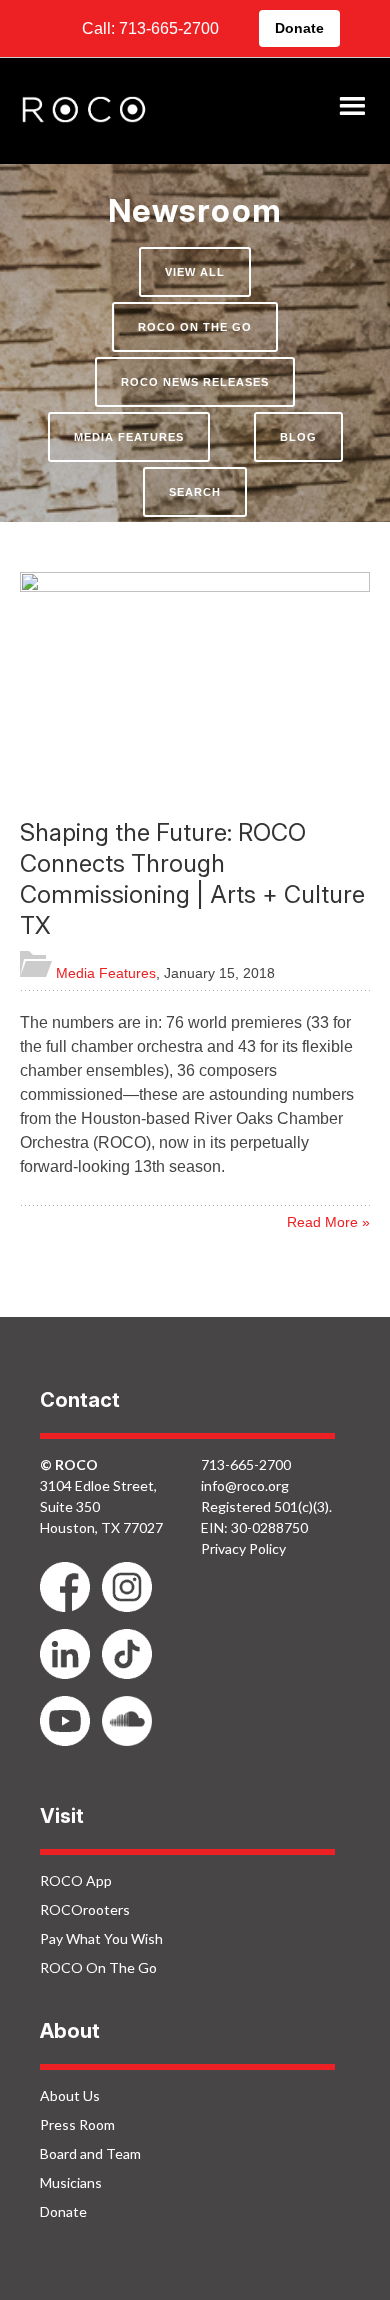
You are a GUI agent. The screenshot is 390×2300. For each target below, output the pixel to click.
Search (195, 492)
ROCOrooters (85, 1909)
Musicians (71, 2182)
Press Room (77, 2124)
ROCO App (76, 1880)
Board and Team (90, 2153)
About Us (70, 2095)
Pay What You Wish (101, 1938)
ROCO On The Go (195, 327)
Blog (298, 437)
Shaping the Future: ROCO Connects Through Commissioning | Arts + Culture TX (192, 879)
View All (195, 272)
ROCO (84, 111)
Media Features (129, 437)
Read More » (328, 1222)
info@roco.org (245, 1485)
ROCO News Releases (195, 382)
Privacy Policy (243, 1548)
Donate (299, 28)
